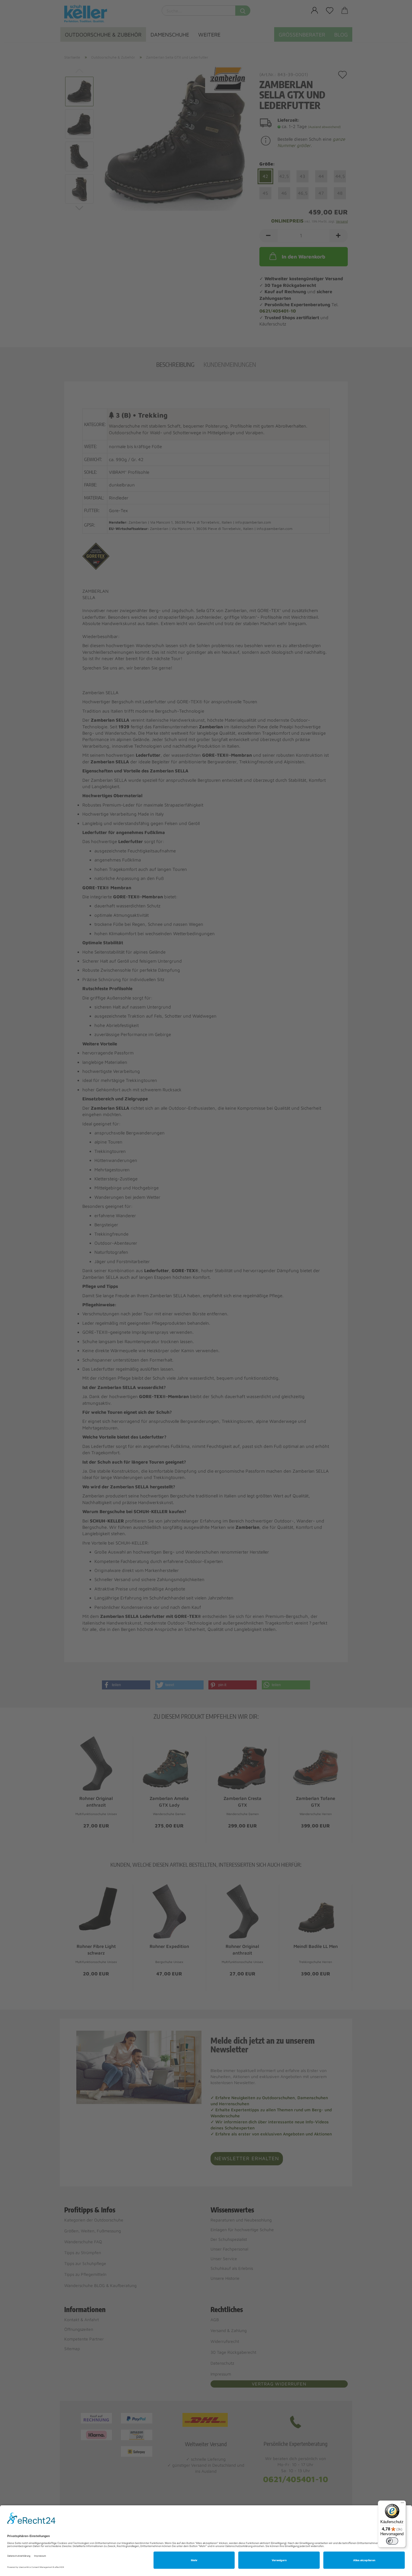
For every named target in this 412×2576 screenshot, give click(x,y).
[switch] (392, 2541)
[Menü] (402, 2504)
